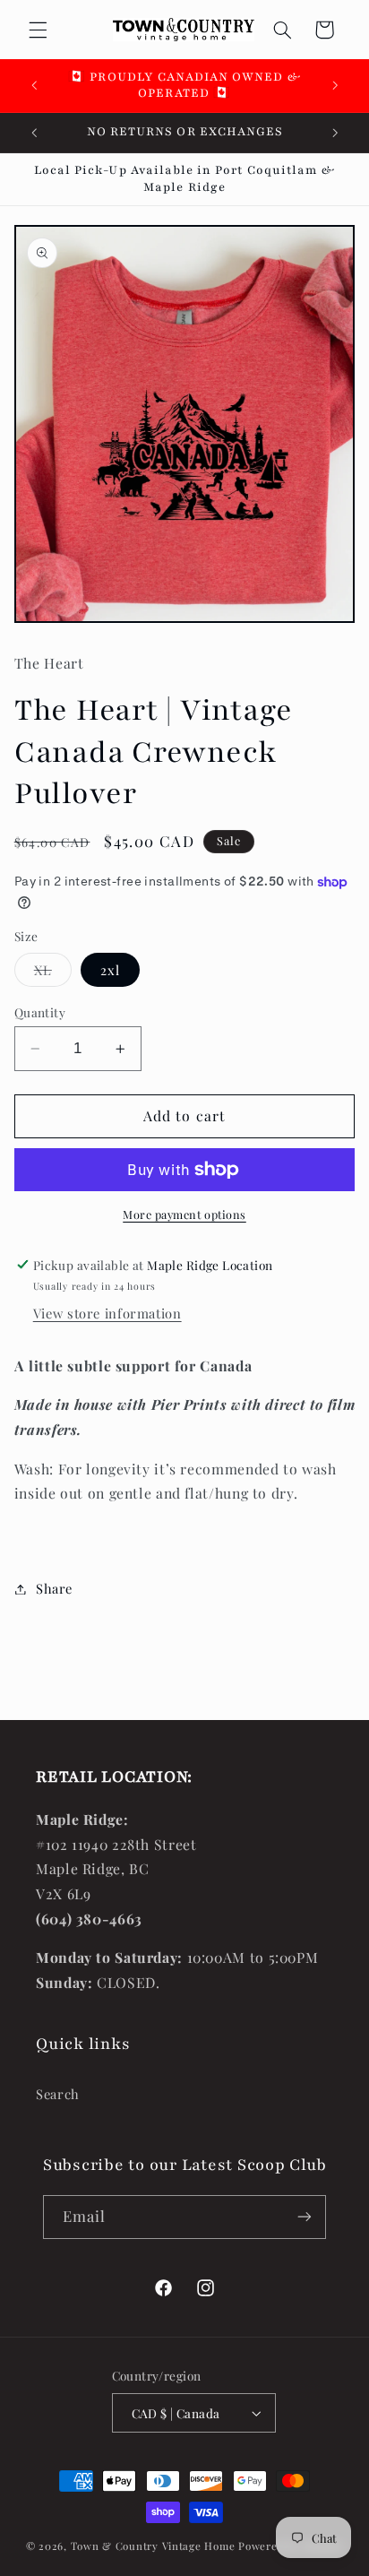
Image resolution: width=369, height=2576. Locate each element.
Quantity (40, 1012)
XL (53, 973)
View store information (107, 1313)
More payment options (184, 1214)
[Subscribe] (305, 2217)
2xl (110, 970)
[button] (38, 30)
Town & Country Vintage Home (153, 2546)
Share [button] (54, 1588)
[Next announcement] (335, 85)
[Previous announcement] (34, 85)
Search (58, 2094)
